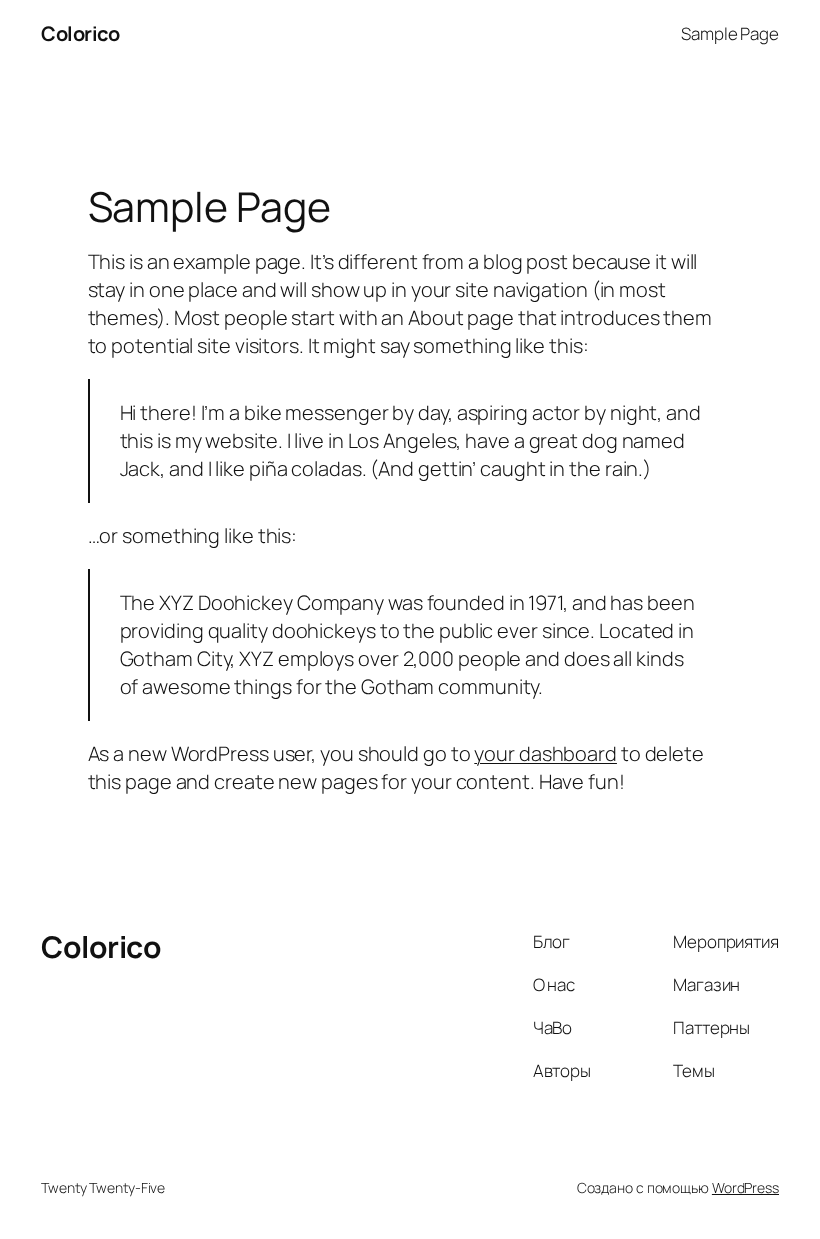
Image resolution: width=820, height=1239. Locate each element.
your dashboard (545, 753)
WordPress (745, 1187)
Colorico (80, 33)
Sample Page (730, 33)
